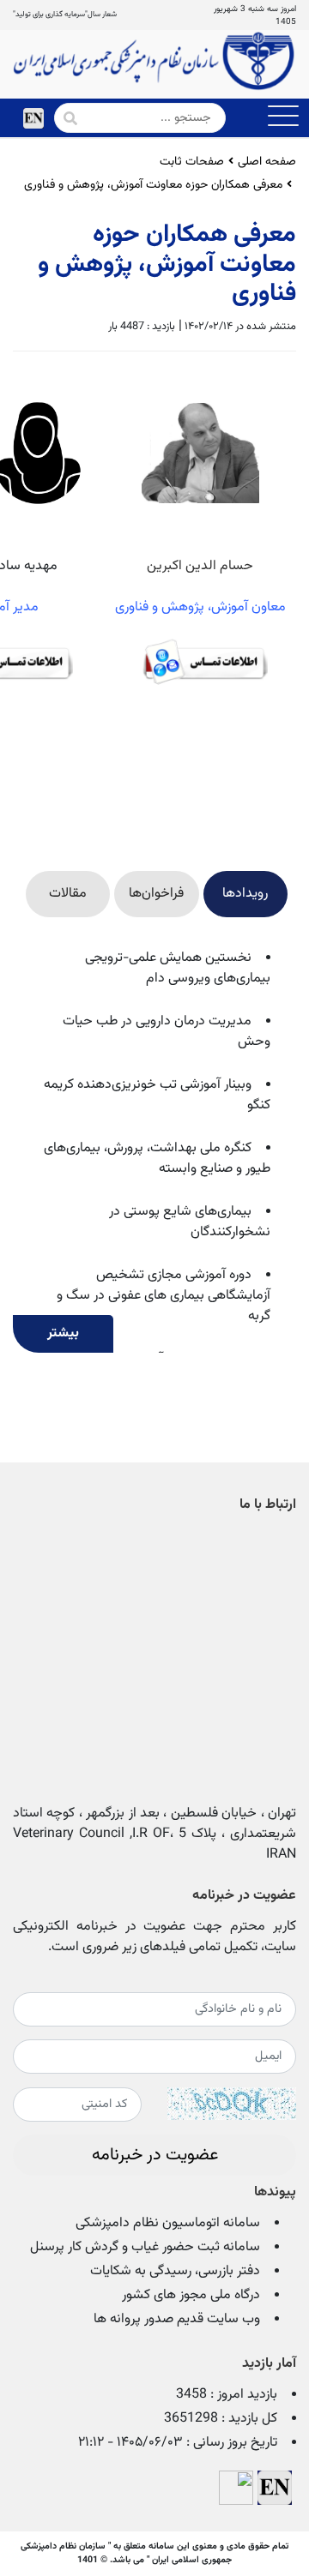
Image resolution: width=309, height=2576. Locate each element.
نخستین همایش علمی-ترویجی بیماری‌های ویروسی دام (178, 968)
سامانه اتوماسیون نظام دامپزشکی (168, 2223)
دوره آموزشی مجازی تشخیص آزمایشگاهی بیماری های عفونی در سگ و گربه (164, 1296)
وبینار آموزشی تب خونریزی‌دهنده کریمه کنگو (157, 1095)
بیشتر (63, 1333)
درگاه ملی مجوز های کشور (191, 2295)
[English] (33, 118)
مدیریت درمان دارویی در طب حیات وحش (167, 1032)
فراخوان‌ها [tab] (156, 894)
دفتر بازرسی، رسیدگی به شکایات (175, 2271)
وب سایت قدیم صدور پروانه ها (177, 2319)
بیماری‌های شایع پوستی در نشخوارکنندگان (190, 1222)
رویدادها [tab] (245, 894)
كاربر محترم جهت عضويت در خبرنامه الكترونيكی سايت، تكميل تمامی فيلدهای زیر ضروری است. (154, 1937)
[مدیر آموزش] (294, 835)
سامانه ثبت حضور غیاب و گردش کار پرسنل (145, 2247)
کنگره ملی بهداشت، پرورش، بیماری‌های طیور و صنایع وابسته (157, 1159)
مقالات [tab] (68, 894)
